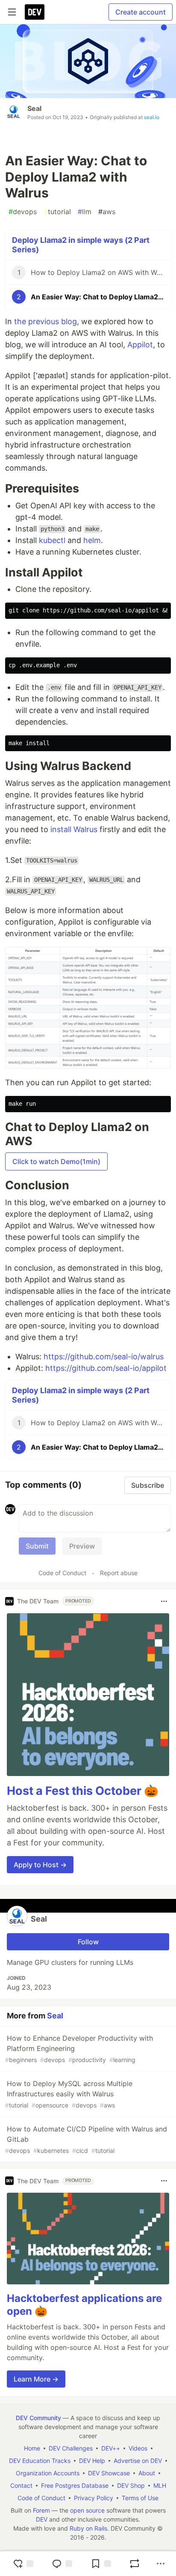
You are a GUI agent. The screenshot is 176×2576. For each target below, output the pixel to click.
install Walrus (74, 829)
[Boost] (135, 2564)
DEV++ (111, 2448)
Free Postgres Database (75, 2485)
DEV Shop (131, 2485)
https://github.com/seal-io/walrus (104, 1357)
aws (107, 212)
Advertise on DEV (138, 2461)
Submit (37, 1546)
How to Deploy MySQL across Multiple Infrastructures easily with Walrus (69, 2094)
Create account (141, 12)
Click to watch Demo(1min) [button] (56, 1161)
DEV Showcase (109, 2473)
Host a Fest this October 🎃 (83, 1791)
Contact (21, 2485)
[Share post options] (161, 2564)
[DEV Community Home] (35, 12)
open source (87, 2510)
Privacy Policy (94, 2498)
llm (85, 212)
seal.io (152, 117)
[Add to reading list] (101, 2564)
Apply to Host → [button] (40, 1865)
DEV (42, 2519)
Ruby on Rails (88, 2528)
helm (92, 540)
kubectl (52, 540)
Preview (82, 1546)
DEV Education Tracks (40, 2461)
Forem (41, 2510)
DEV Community (38, 2418)
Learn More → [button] (36, 2379)
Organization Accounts (48, 2473)
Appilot (140, 345)
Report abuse (119, 1573)
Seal (34, 108)
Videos (138, 2448)
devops (23, 212)
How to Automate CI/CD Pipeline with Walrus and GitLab (86, 2139)
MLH (160, 2485)
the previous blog (45, 321)
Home (32, 2448)
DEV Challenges (71, 2448)
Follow (88, 1942)
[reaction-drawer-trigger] (23, 2564)
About (147, 2473)
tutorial (57, 212)
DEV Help (92, 2461)
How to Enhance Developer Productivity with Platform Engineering (79, 2049)
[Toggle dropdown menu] (164, 1601)
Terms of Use (140, 2498)
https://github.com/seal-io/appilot (106, 1368)
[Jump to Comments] (62, 2564)
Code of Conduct (62, 1573)
